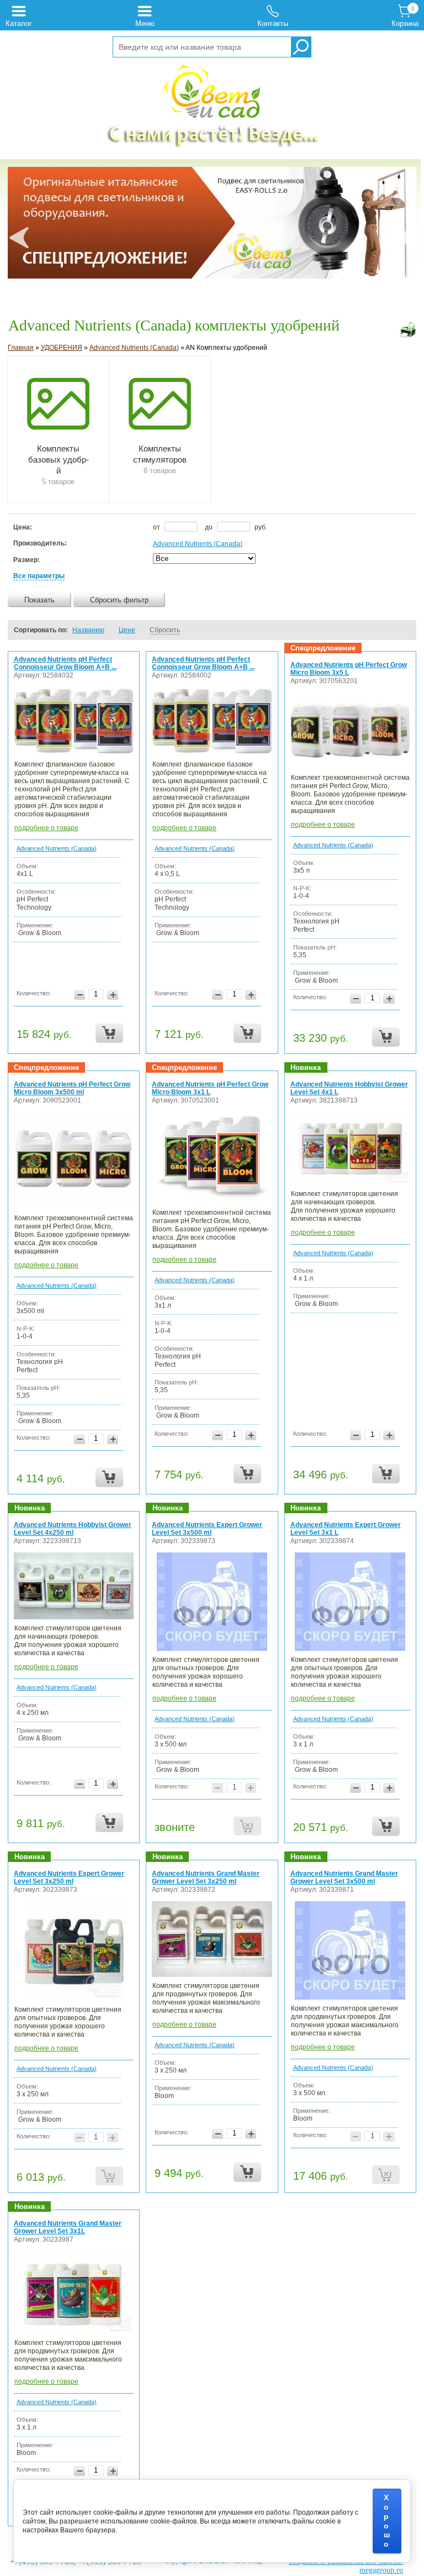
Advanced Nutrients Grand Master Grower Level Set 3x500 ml (344, 1877)
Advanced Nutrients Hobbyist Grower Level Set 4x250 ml (73, 1529)
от (157, 527)
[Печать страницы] (407, 330)
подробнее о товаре (46, 828)
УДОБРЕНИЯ (62, 348)
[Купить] (109, 1033)
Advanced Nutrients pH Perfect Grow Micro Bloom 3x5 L (349, 669)
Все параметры (39, 576)
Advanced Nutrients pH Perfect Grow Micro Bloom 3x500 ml (72, 1088)
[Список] (372, 630)
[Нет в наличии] (247, 1826)
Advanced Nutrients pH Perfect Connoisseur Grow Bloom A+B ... (65, 663)
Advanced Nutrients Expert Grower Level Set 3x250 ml (69, 1877)
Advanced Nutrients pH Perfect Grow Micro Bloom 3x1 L (210, 1088)
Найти (301, 47)
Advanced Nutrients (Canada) (134, 348)
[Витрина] (388, 630)
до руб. (236, 527)
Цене (127, 630)
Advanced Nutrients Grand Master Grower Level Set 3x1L (68, 2227)
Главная (21, 348)
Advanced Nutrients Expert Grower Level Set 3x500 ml (207, 1529)
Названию (88, 630)
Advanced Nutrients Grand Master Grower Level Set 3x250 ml (206, 1877)
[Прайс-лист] (403, 630)
